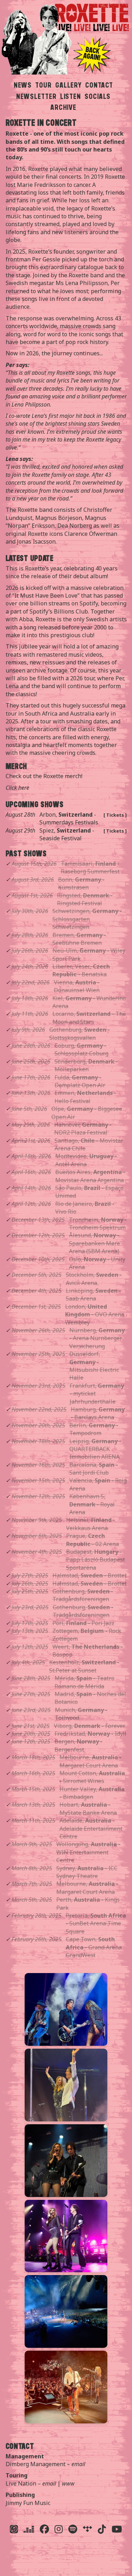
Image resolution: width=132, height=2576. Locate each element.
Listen (71, 96)
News (23, 85)
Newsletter (36, 96)
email (78, 2464)
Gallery (68, 85)
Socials (98, 96)
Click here (17, 788)
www (68, 2483)
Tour (43, 85)
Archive (63, 107)
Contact (99, 85)
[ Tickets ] (115, 815)
